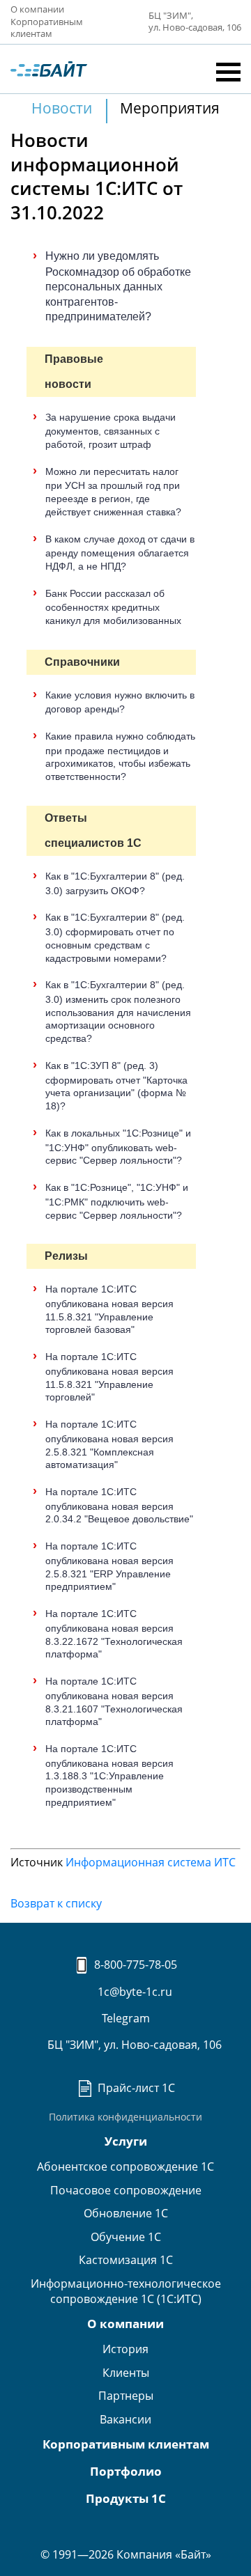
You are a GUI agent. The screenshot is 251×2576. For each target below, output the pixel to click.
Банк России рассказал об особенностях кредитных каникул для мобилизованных (113, 607)
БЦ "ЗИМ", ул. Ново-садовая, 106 (133, 2045)
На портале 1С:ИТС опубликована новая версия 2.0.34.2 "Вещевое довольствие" (119, 1505)
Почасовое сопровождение (126, 2190)
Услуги (126, 2141)
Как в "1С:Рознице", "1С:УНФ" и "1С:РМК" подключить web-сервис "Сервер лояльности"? (117, 1201)
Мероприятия (170, 108)
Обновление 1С (126, 2213)
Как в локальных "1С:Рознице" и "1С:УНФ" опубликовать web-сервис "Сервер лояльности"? (118, 1147)
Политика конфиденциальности (125, 2117)
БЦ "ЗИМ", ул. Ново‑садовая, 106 (195, 22)
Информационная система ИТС (151, 1862)
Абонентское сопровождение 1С (125, 2167)
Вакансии (125, 2419)
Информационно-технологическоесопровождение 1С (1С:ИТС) (126, 2291)
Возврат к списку (56, 1903)
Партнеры (126, 2396)
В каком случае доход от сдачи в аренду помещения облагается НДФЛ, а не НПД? (120, 553)
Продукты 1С (126, 2498)
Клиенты (126, 2373)
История (125, 2349)
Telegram (126, 2018)
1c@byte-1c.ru (133, 1992)
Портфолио (126, 2471)
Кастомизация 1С (126, 2260)
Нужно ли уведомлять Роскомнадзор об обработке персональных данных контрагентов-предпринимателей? (118, 286)
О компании (37, 9)
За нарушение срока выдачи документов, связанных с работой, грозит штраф (111, 431)
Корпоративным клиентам (47, 28)
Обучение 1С (126, 2237)
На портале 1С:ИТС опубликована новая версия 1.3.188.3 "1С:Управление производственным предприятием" (109, 1775)
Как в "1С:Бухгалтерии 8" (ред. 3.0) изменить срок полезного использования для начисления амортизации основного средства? (118, 1012)
